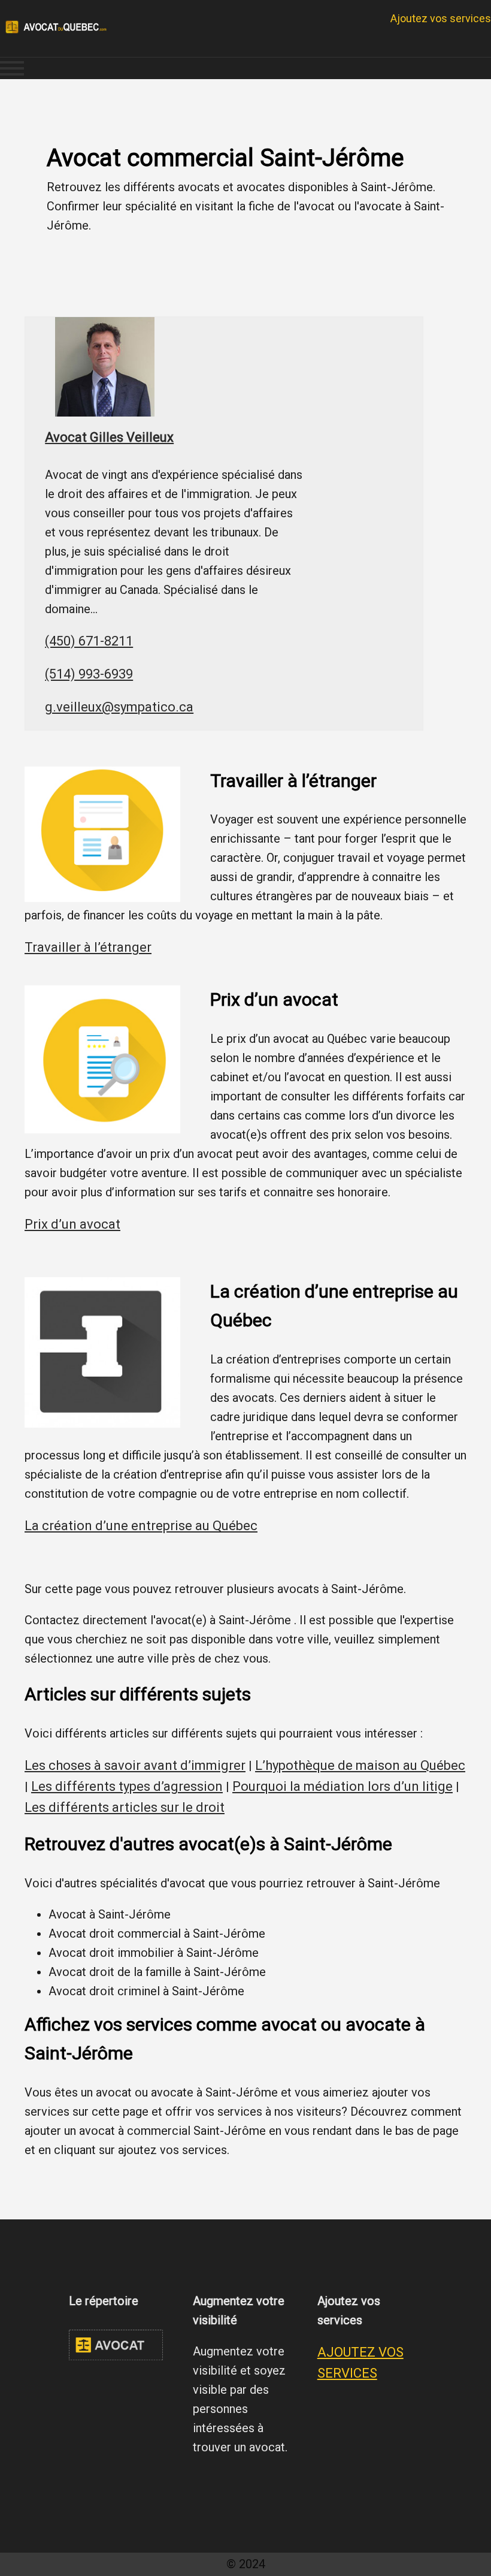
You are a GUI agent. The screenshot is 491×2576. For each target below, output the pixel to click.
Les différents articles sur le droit (125, 1807)
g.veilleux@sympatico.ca (119, 707)
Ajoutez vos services (441, 18)
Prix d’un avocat (72, 1224)
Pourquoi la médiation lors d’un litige (343, 1786)
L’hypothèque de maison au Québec (360, 1765)
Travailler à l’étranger (88, 947)
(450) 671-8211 (89, 641)
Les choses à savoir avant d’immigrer (135, 1765)
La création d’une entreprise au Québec (141, 1526)
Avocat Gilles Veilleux (109, 437)
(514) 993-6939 (89, 674)
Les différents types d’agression (127, 1786)
